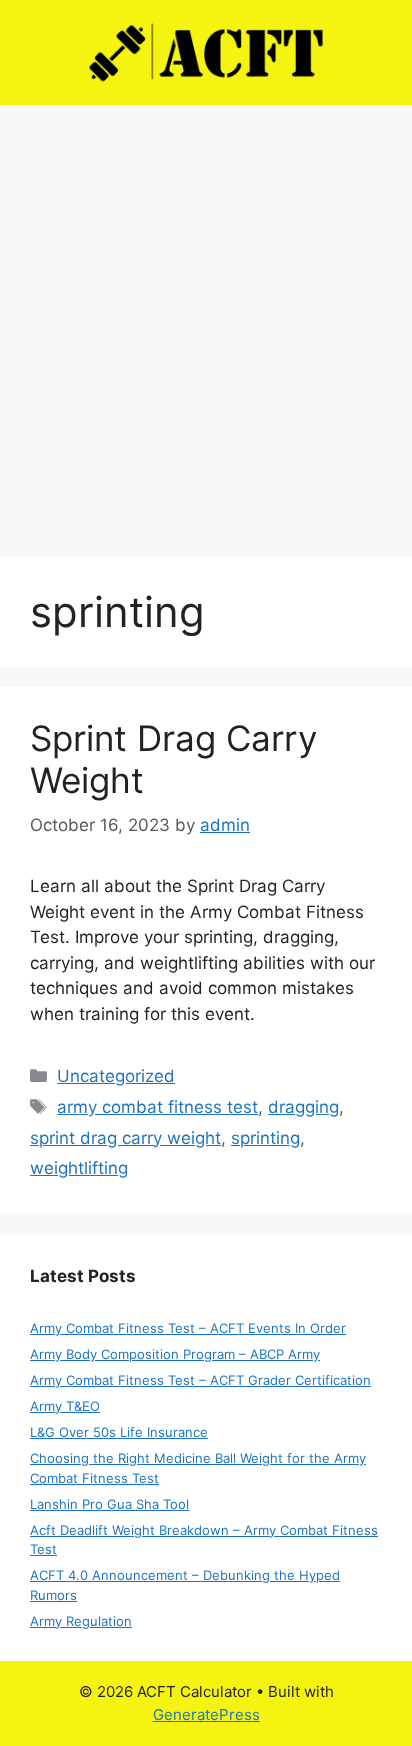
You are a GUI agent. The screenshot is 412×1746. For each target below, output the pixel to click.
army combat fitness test (157, 1107)
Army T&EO (65, 1406)
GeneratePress (206, 1714)
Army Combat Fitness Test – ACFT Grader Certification (200, 1380)
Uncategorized (116, 1076)
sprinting (265, 1138)
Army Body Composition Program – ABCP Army (175, 1354)
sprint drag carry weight (125, 1138)
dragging (303, 1107)
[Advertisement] (206, 321)
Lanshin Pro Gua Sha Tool (109, 1504)
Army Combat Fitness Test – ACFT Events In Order (188, 1328)
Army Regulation (81, 1621)
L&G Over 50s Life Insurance (119, 1432)
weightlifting (79, 1168)
